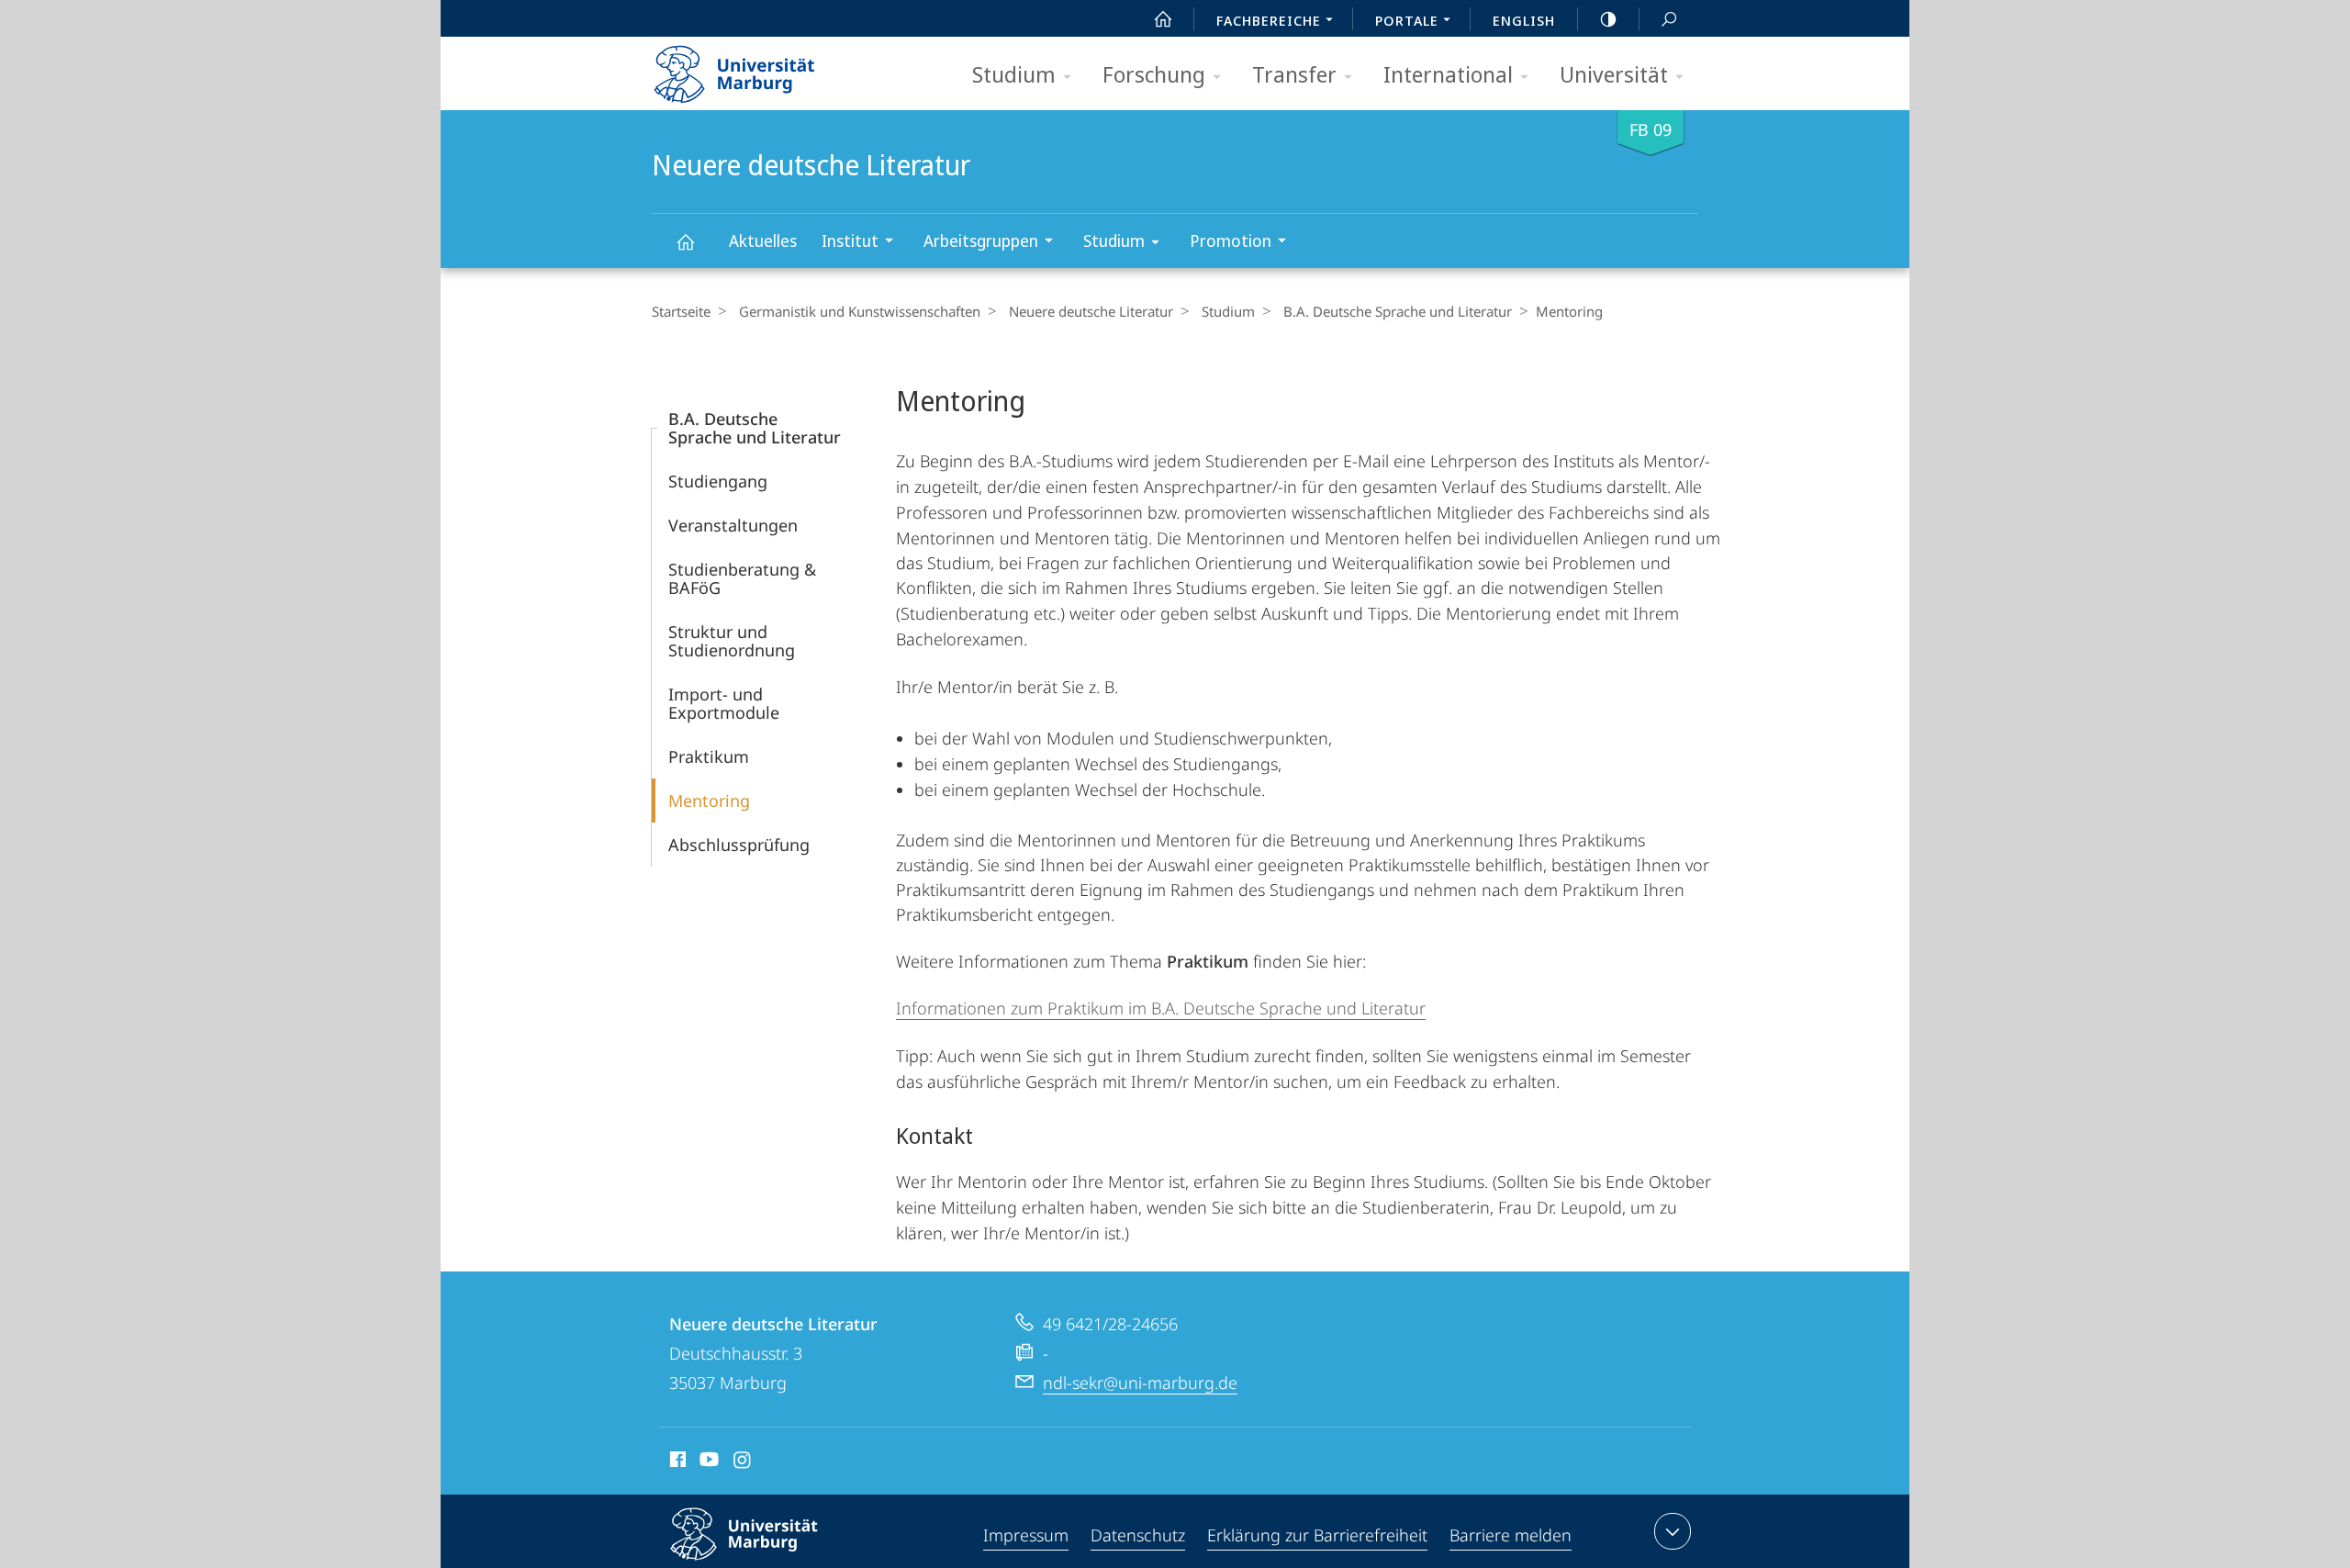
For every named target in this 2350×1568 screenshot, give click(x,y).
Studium (1014, 74)
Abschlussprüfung (739, 845)
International (1448, 74)
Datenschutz (1138, 1535)
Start (1163, 18)
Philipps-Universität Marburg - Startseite (767, 68)
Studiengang (718, 481)
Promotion (1231, 241)
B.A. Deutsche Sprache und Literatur (1398, 311)
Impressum (1026, 1535)
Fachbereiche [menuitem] (1269, 20)
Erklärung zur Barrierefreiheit (1317, 1535)
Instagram (743, 1462)
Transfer (1294, 74)
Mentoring (709, 801)
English (1524, 20)
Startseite (681, 311)
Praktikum (709, 756)
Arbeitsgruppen (981, 241)
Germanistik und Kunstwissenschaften (860, 311)
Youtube (707, 1462)
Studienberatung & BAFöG (742, 578)
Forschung (1154, 74)
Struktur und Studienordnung (732, 641)
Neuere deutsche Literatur (685, 241)
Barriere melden (1511, 1535)
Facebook (676, 1462)
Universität (1614, 74)
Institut (850, 241)
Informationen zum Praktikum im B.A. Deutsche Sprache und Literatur (1161, 1008)
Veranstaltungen (733, 525)
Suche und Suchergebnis (1669, 18)
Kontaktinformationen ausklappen (1673, 1531)
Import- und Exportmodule (724, 703)
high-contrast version (1608, 18)
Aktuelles (763, 241)
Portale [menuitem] (1407, 20)
